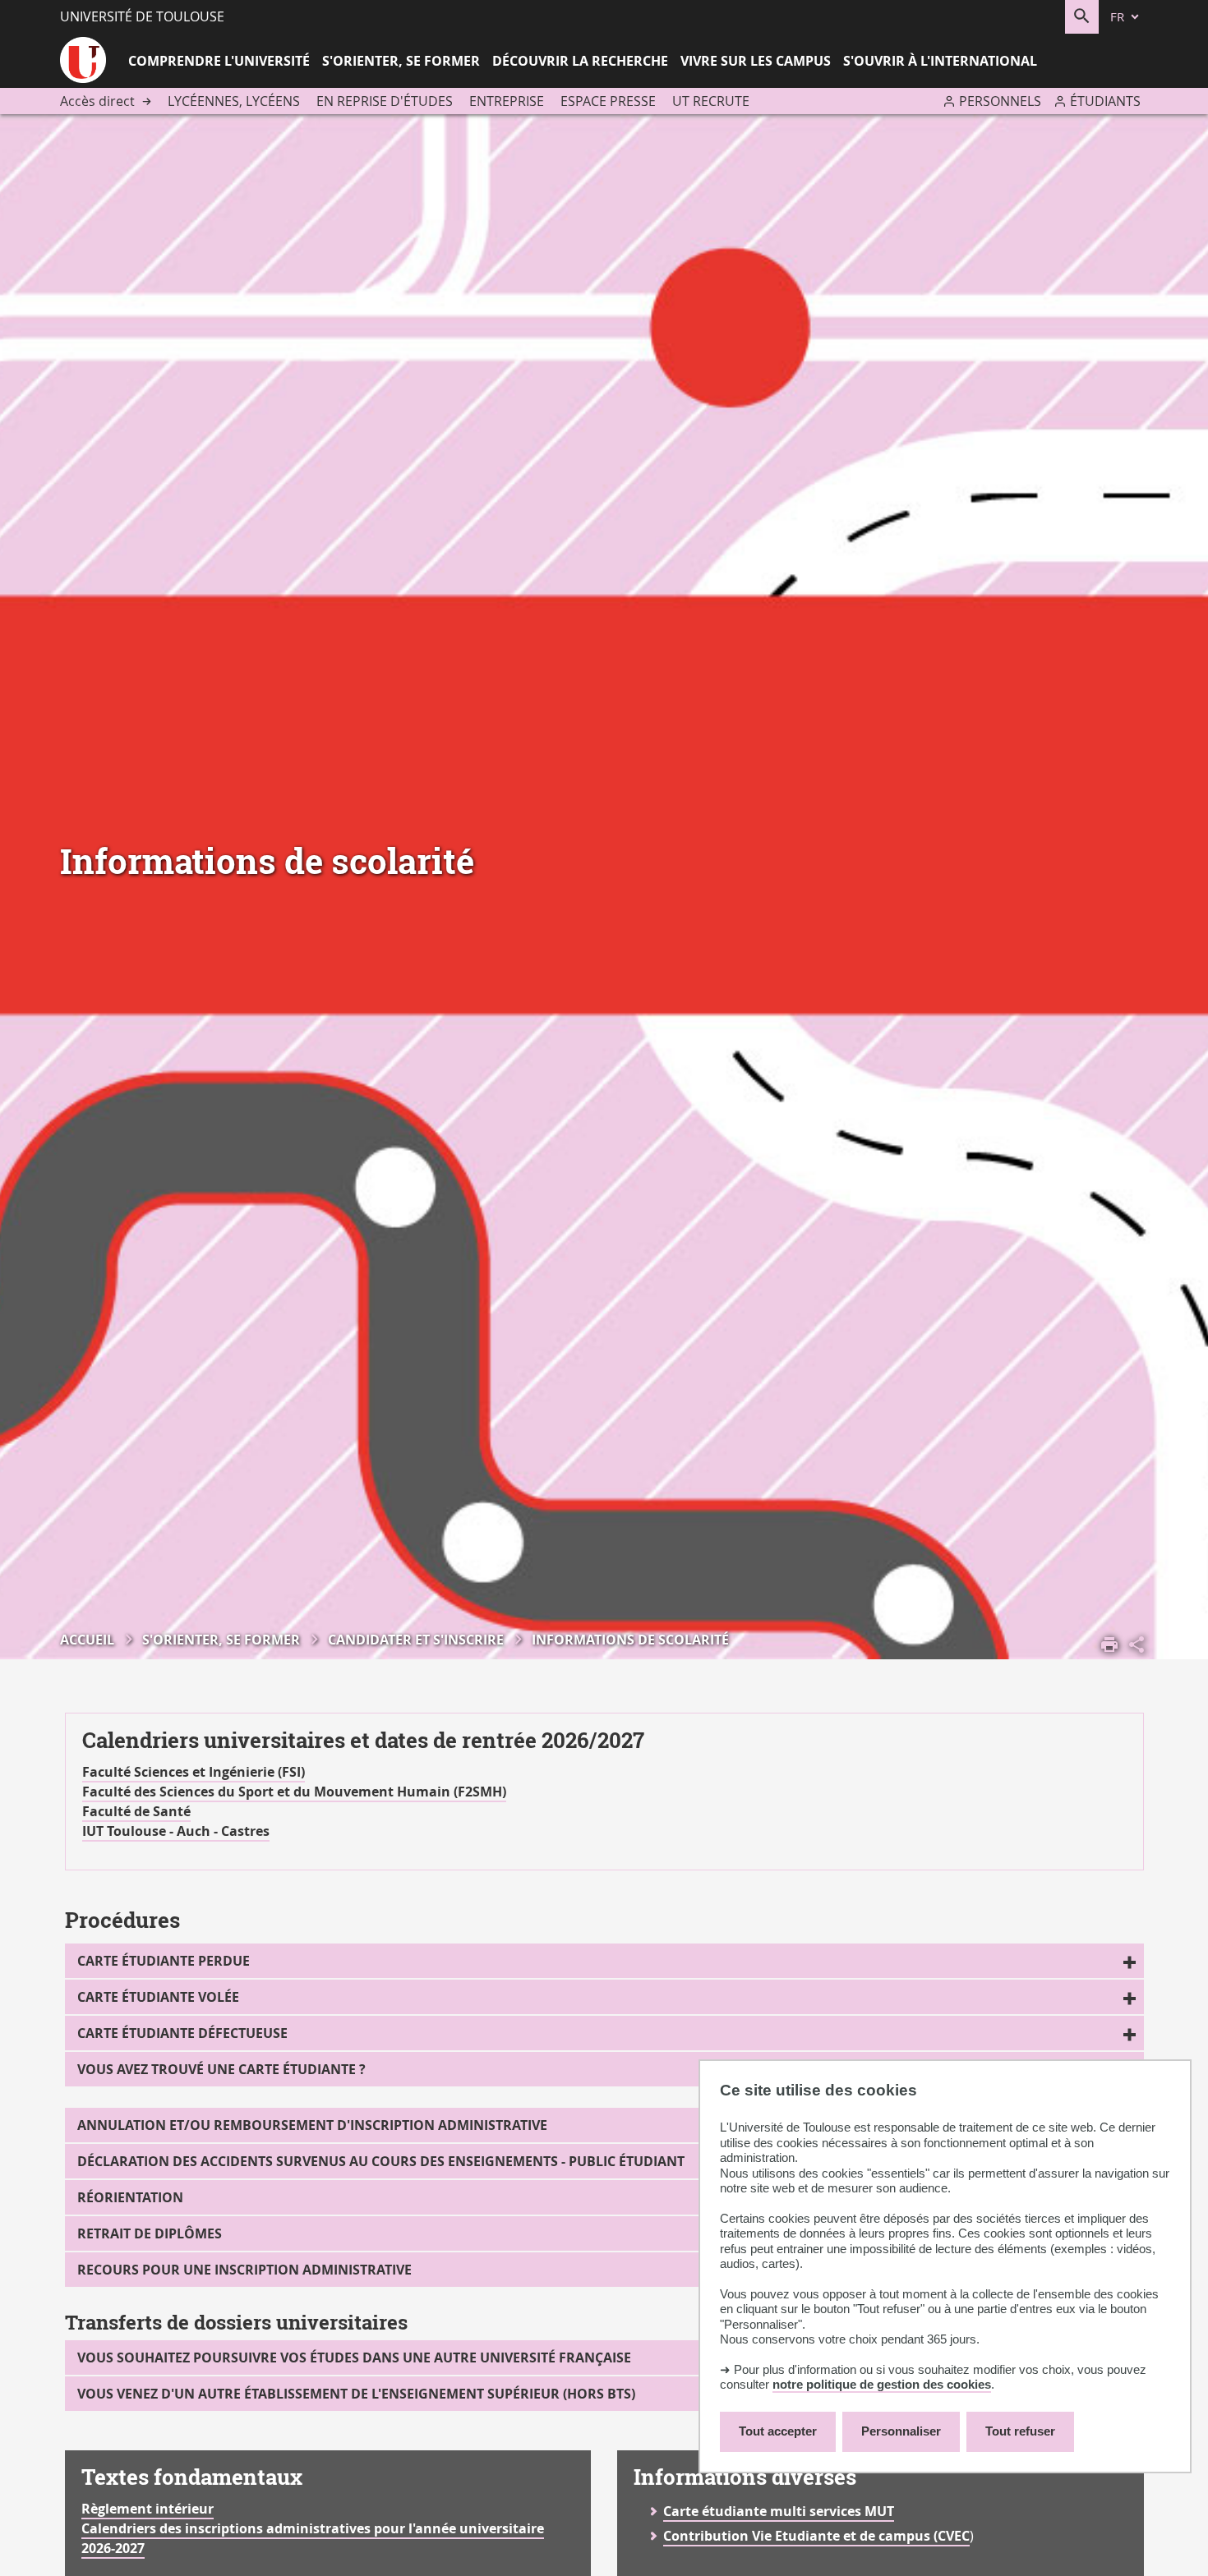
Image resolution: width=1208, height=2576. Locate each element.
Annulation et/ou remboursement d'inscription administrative (312, 2125)
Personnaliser (901, 2431)
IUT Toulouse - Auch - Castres (176, 1831)
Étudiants (1105, 101)
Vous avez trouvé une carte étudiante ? (221, 2069)
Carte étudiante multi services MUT (779, 2511)
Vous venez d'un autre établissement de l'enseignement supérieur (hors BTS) (356, 2394)
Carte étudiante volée (158, 1997)
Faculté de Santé (136, 1811)
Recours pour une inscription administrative (244, 2270)
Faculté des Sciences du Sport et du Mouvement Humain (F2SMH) (294, 1792)
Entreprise (507, 101)
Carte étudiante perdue (164, 1961)
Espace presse (608, 101)
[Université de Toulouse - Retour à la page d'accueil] (83, 62)
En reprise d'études (385, 101)
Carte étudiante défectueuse (182, 2033)
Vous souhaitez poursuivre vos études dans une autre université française (354, 2357)
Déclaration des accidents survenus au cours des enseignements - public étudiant (381, 2161)
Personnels (1000, 101)
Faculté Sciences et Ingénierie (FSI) (194, 1772)
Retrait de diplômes (150, 2233)
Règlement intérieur (148, 2509)
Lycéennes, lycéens (234, 101)
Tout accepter (778, 2431)
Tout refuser (1020, 2431)
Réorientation (130, 2197)
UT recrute (711, 101)
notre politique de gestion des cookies (882, 2384)
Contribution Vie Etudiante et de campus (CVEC (816, 2536)
